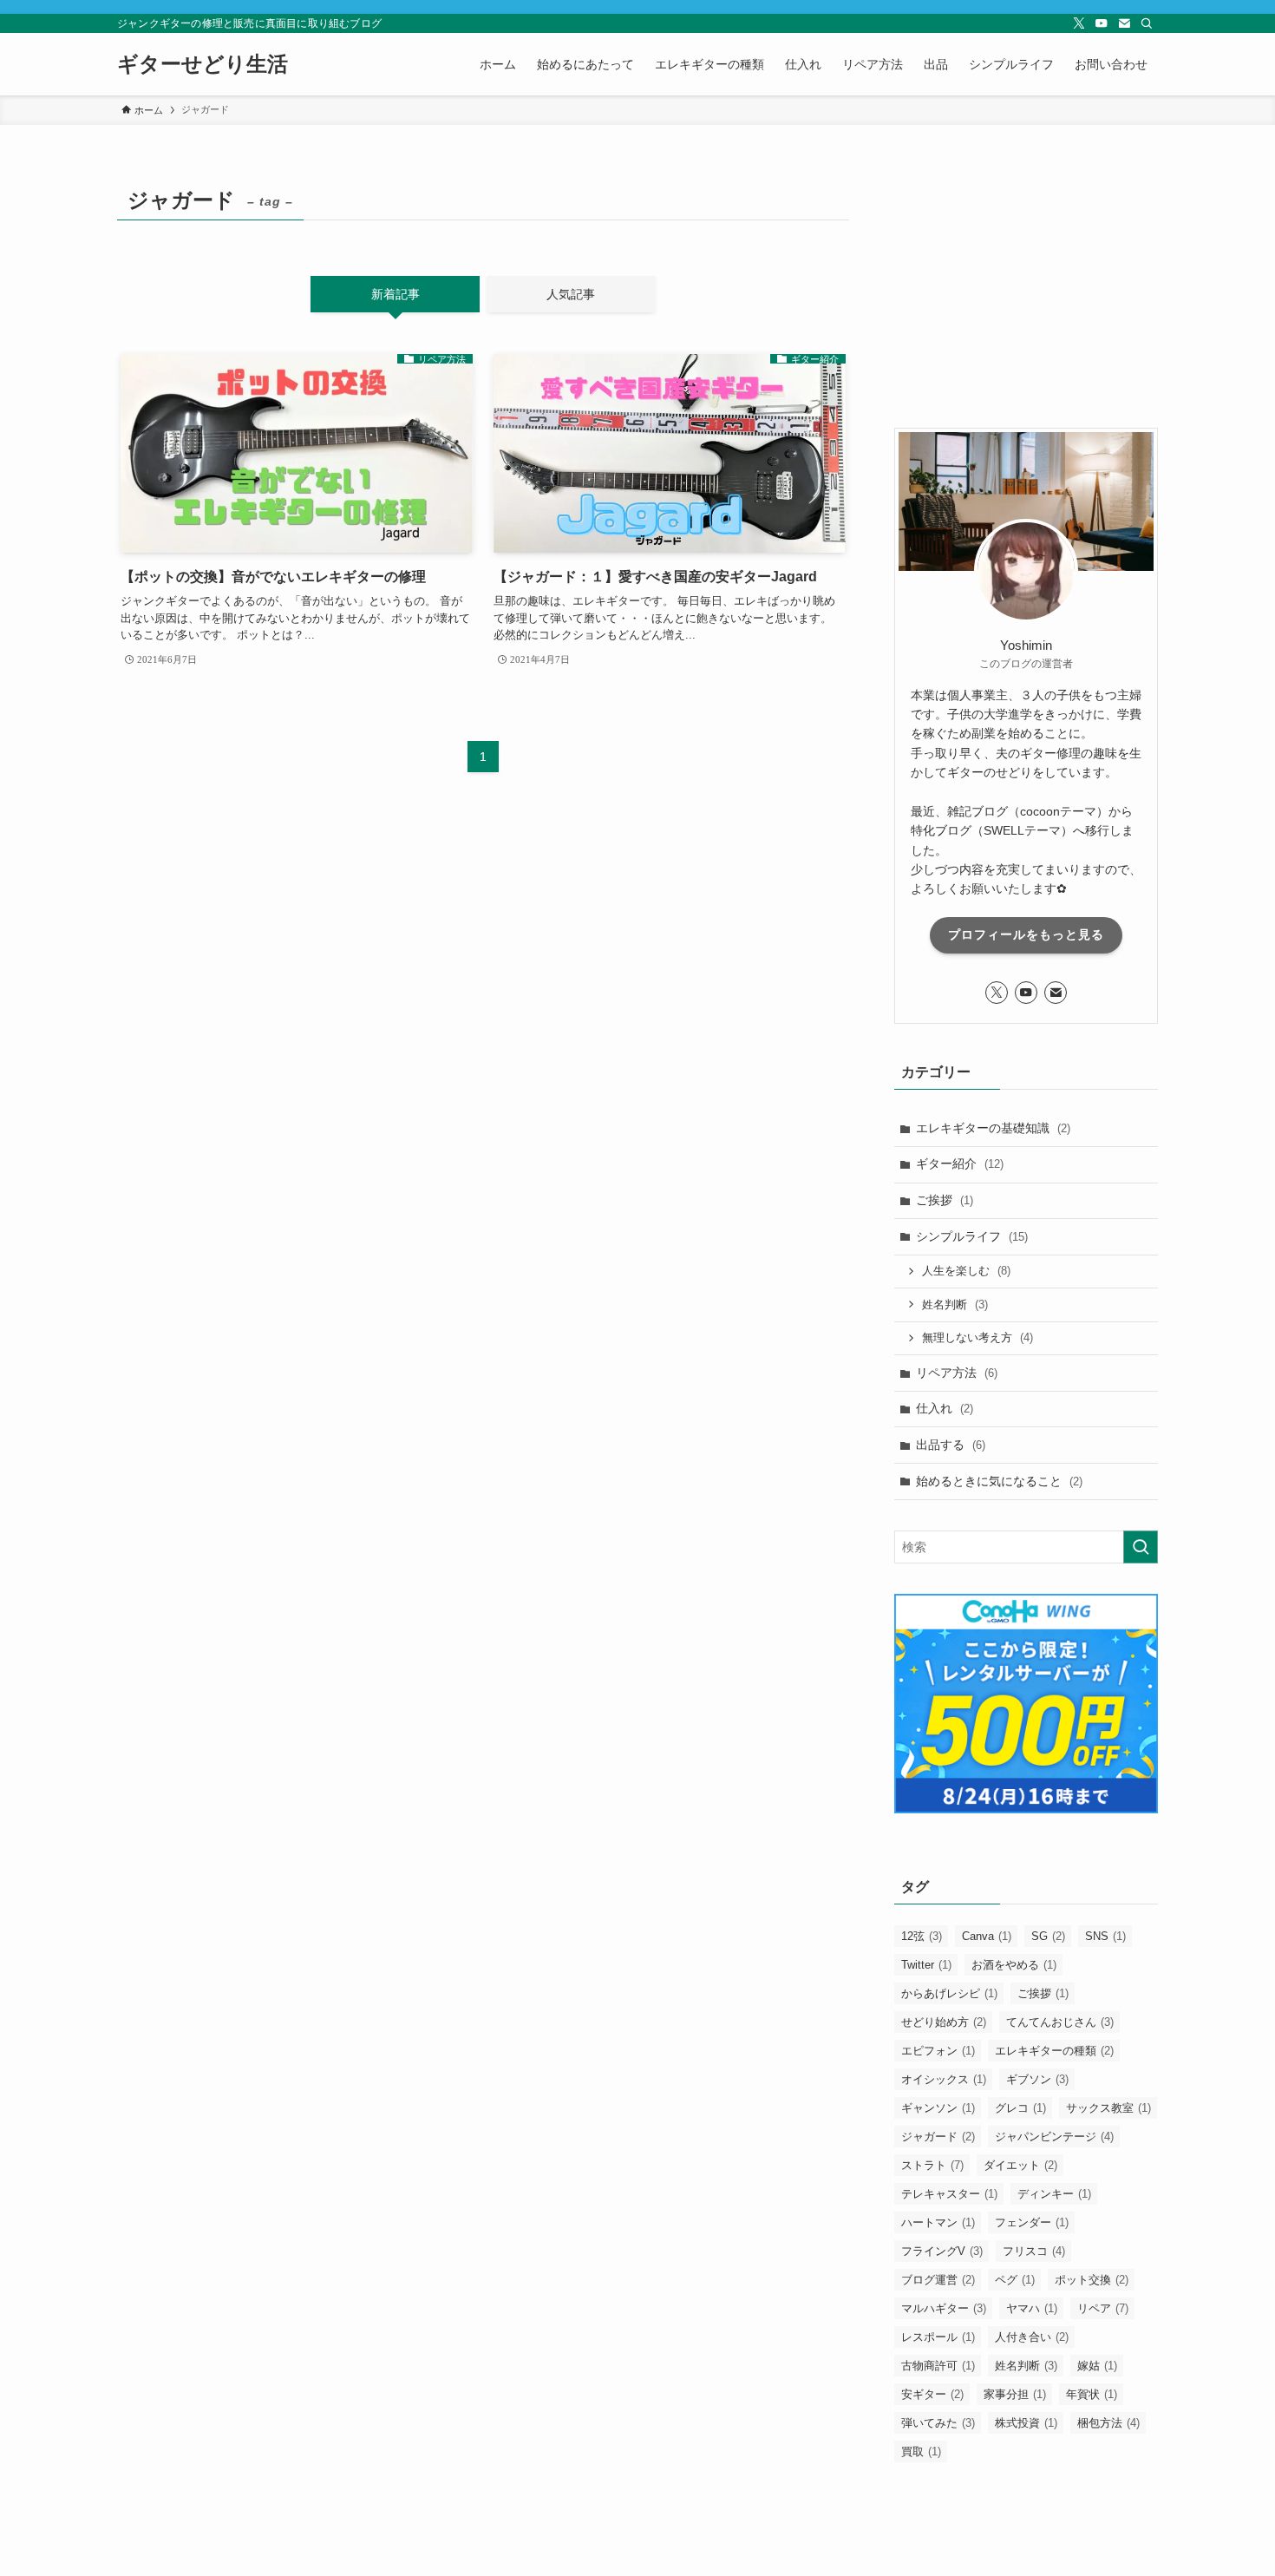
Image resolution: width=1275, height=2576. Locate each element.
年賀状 (1092, 2394)
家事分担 (1015, 2394)
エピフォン (938, 2051)
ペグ (1015, 2280)
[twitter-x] (1079, 23)
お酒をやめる (1014, 1965)
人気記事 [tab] (571, 294)
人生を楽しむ (966, 1271)
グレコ (1020, 2108)
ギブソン (1037, 2079)
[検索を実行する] (1141, 1547)
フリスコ (1034, 2251)
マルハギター (944, 2308)
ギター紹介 (960, 1163)
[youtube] (1102, 23)
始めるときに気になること (999, 1481)
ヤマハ (1032, 2308)
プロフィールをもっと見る (1026, 934)
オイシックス (944, 2079)
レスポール (938, 2337)
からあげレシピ (949, 1993)
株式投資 (1026, 2423)
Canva (987, 1936)
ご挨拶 (945, 1200)
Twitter (926, 1965)
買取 (921, 2451)
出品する (951, 1445)
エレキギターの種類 (1054, 2051)
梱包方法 (1108, 2423)
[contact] (1124, 23)
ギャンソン (938, 2108)
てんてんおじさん (1060, 2022)
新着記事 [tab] (396, 294)
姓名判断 (955, 1304)
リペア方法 (957, 1373)
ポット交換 (1092, 2280)
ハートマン (938, 2222)
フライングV (942, 2251)
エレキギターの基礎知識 (993, 1128)
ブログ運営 (938, 2280)
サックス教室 (1108, 2108)
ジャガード (938, 2137)
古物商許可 (938, 2366)
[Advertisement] (1026, 289)
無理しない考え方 (977, 1337)
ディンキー (1054, 2194)
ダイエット (1020, 2165)
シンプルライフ (972, 1236)
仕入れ (945, 1408)
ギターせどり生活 (203, 64)
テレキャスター (949, 2194)
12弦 (922, 1936)
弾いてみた (938, 2423)
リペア (1103, 2308)
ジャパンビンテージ (1054, 2137)
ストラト (932, 2165)
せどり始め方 (944, 2022)
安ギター (932, 2394)
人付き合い (1032, 2337)
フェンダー (1032, 2222)
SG (1048, 1936)
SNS (1105, 1936)
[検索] (1147, 23)
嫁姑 (1097, 2366)
